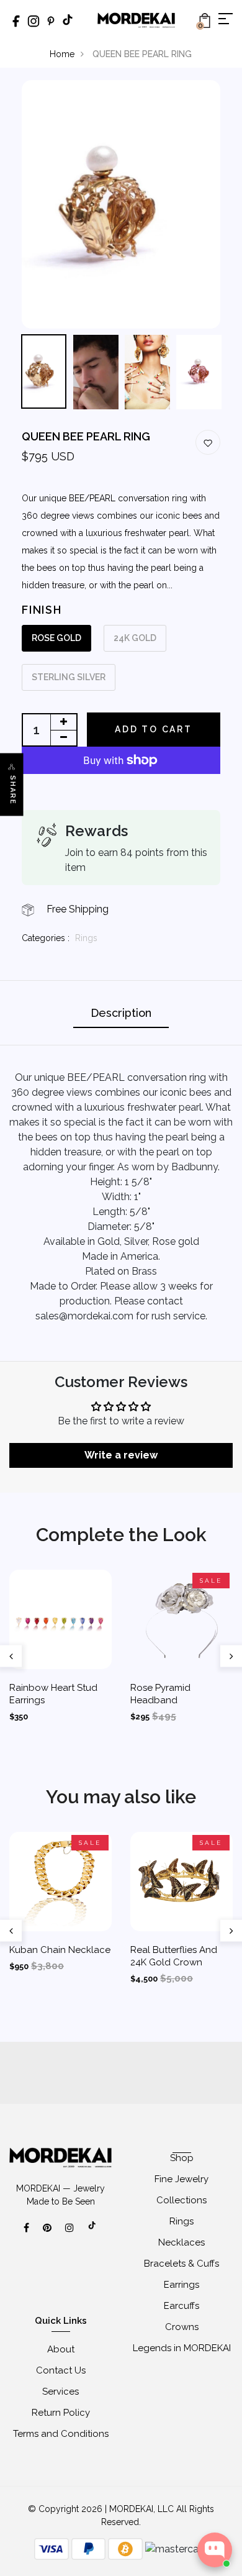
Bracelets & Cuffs (181, 2264)
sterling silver (69, 677)
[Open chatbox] (215, 2550)
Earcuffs (181, 2306)
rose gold (56, 638)
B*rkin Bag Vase (163, 2495)
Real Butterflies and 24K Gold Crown (174, 1956)
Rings (86, 938)
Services (60, 2392)
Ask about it (192, 2536)
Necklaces (181, 2242)
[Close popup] (224, 2461)
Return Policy (61, 2413)
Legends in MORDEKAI (182, 2348)
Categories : (46, 938)
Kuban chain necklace (60, 1950)
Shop (182, 2158)
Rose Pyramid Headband (160, 1694)
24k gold (135, 638)
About (61, 2349)
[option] (121, 204)
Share (13, 790)
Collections (181, 2200)
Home (62, 54)
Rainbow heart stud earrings (53, 1694)
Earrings (181, 2285)
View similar (121, 2536)
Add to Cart (154, 729)
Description (121, 1013)
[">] (92, 2232)
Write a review (121, 1455)
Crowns (182, 2327)
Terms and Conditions (61, 2434)
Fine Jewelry (181, 2179)
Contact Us (61, 2370)
